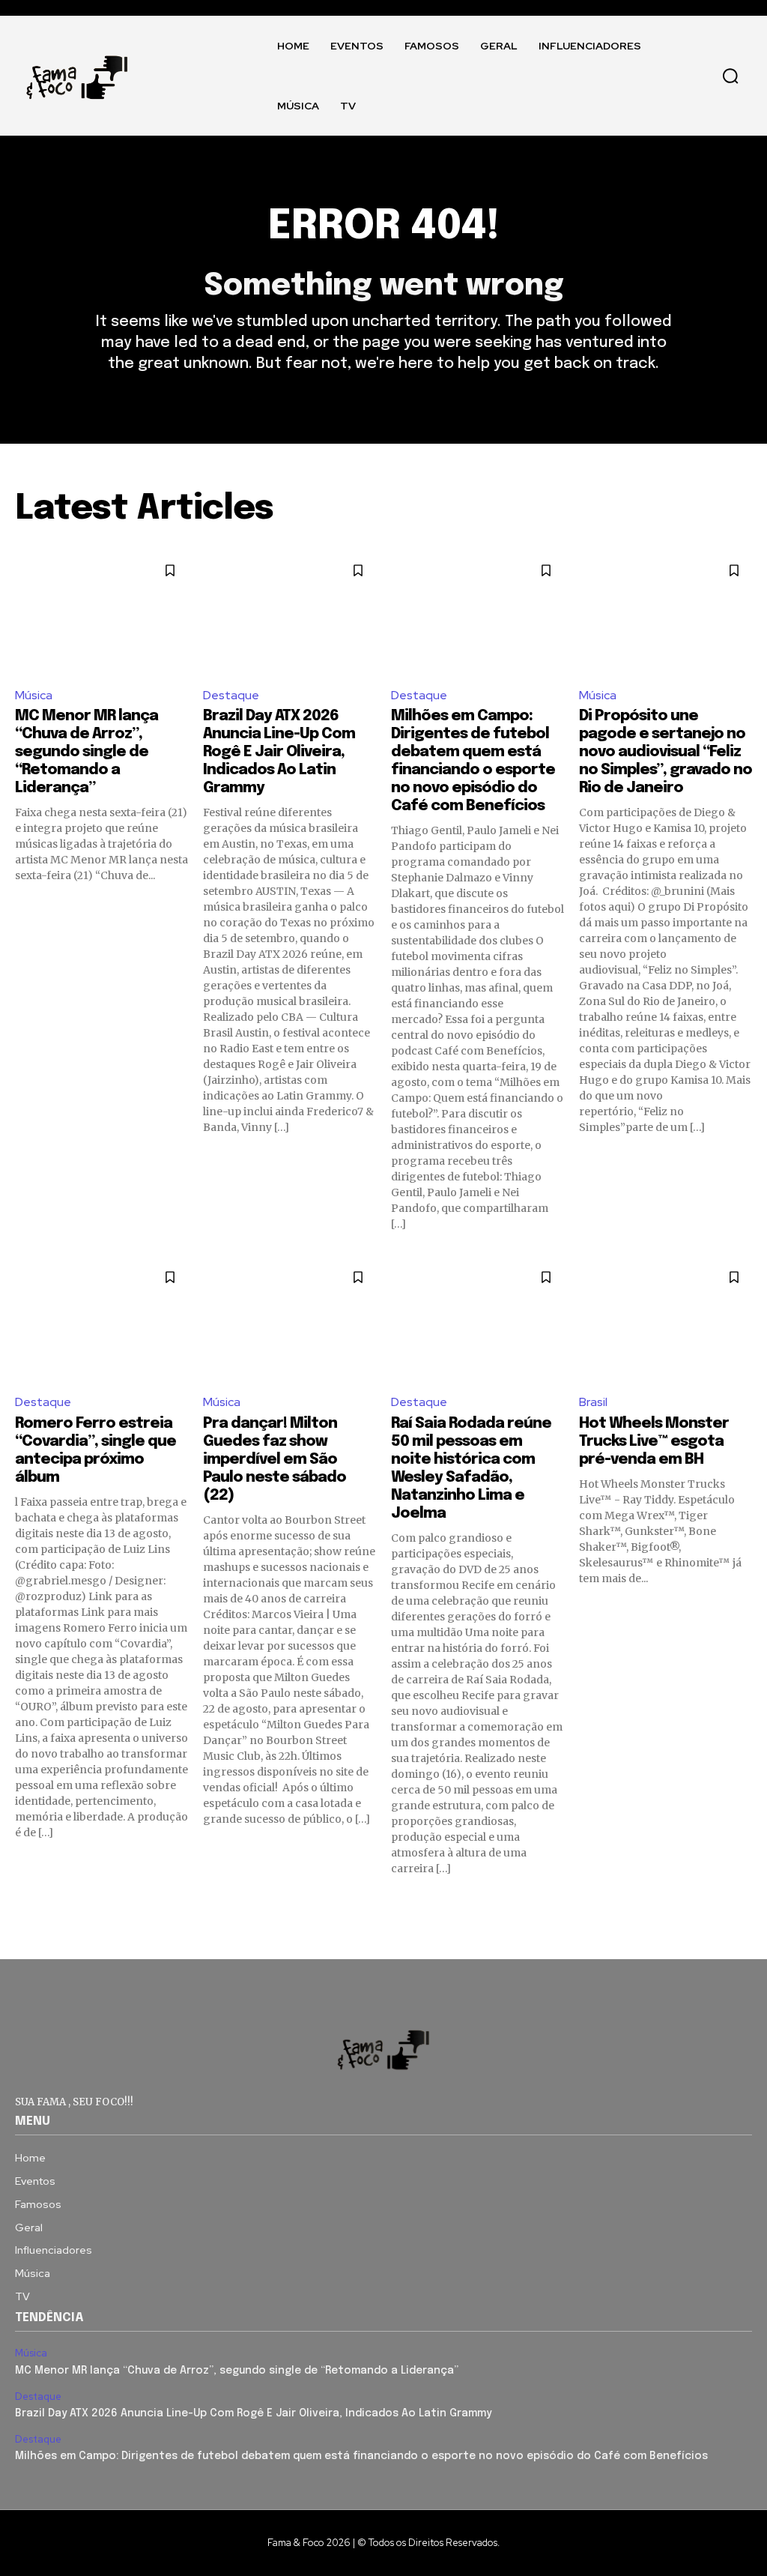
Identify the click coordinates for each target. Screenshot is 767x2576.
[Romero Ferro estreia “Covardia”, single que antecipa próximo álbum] (101, 1320)
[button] (730, 76)
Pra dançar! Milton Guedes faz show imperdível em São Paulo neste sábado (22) (275, 1460)
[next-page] (743, 1903)
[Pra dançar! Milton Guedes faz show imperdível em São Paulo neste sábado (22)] (289, 1320)
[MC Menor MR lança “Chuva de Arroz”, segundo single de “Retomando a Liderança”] (101, 613)
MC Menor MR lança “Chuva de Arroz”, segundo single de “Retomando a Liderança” (87, 752)
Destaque (231, 695)
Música (34, 695)
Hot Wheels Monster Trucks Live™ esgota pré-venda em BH (654, 1442)
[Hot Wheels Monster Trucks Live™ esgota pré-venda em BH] (666, 1320)
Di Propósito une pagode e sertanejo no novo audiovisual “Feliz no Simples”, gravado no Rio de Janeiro (666, 752)
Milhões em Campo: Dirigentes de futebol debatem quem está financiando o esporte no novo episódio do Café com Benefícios (361, 2456)
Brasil (593, 1402)
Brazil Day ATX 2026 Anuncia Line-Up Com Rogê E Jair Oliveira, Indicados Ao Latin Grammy (279, 752)
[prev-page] (24, 1903)
